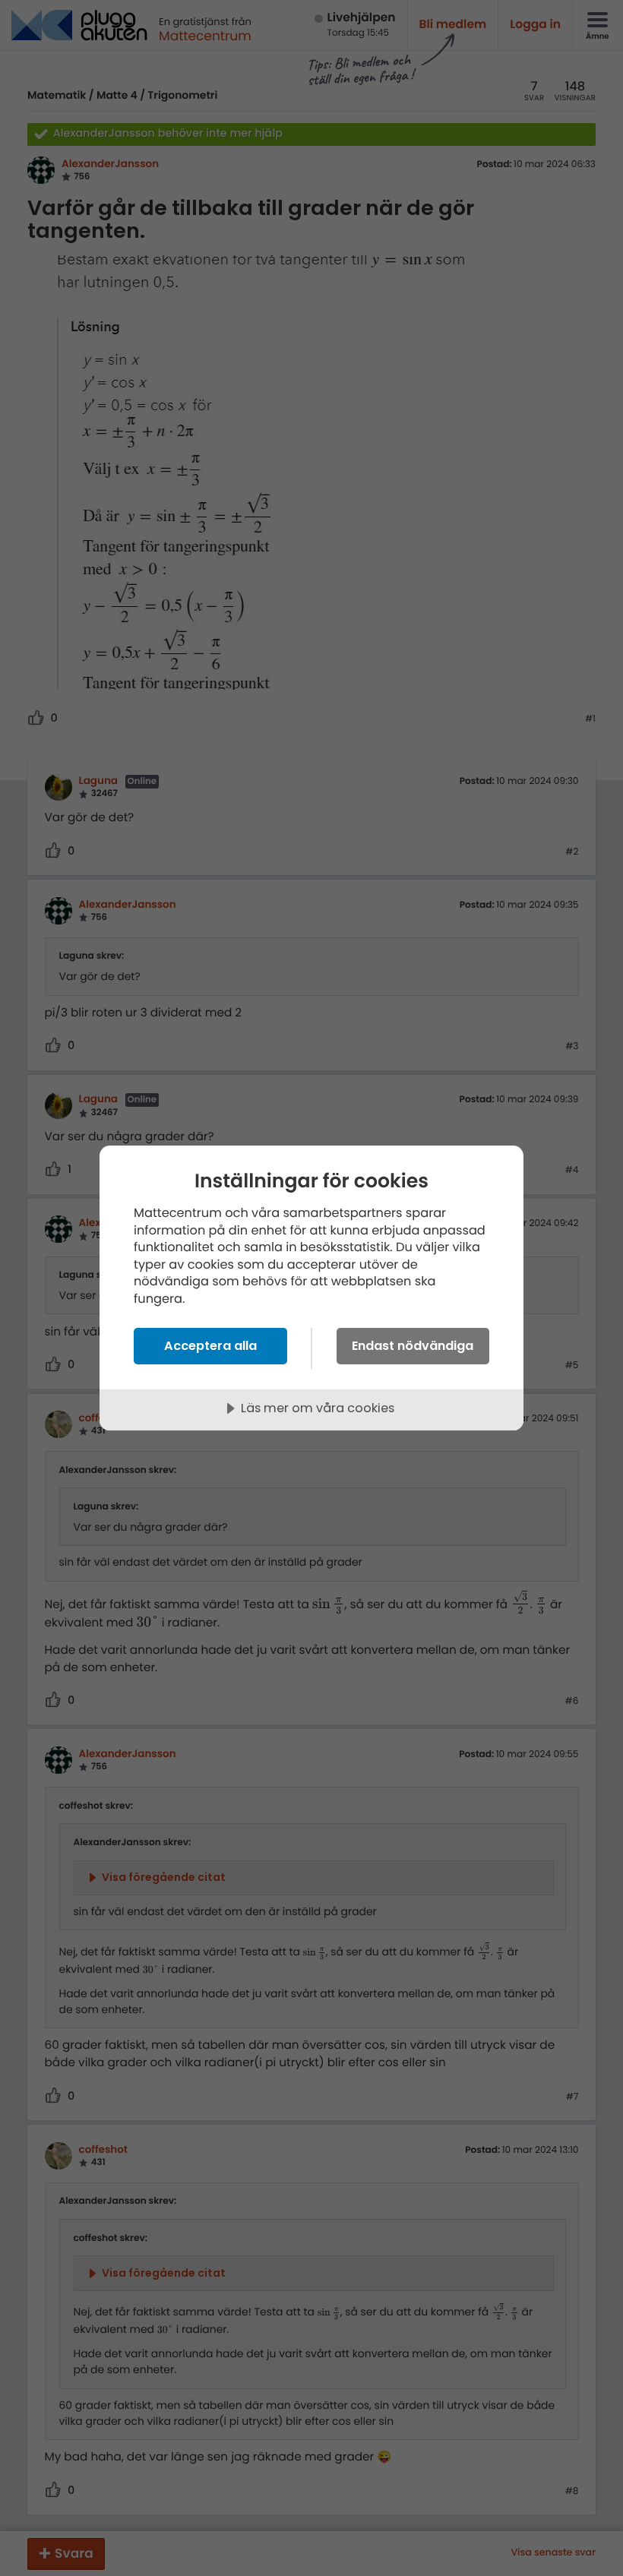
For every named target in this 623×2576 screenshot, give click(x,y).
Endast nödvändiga (413, 1346)
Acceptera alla (210, 1346)
